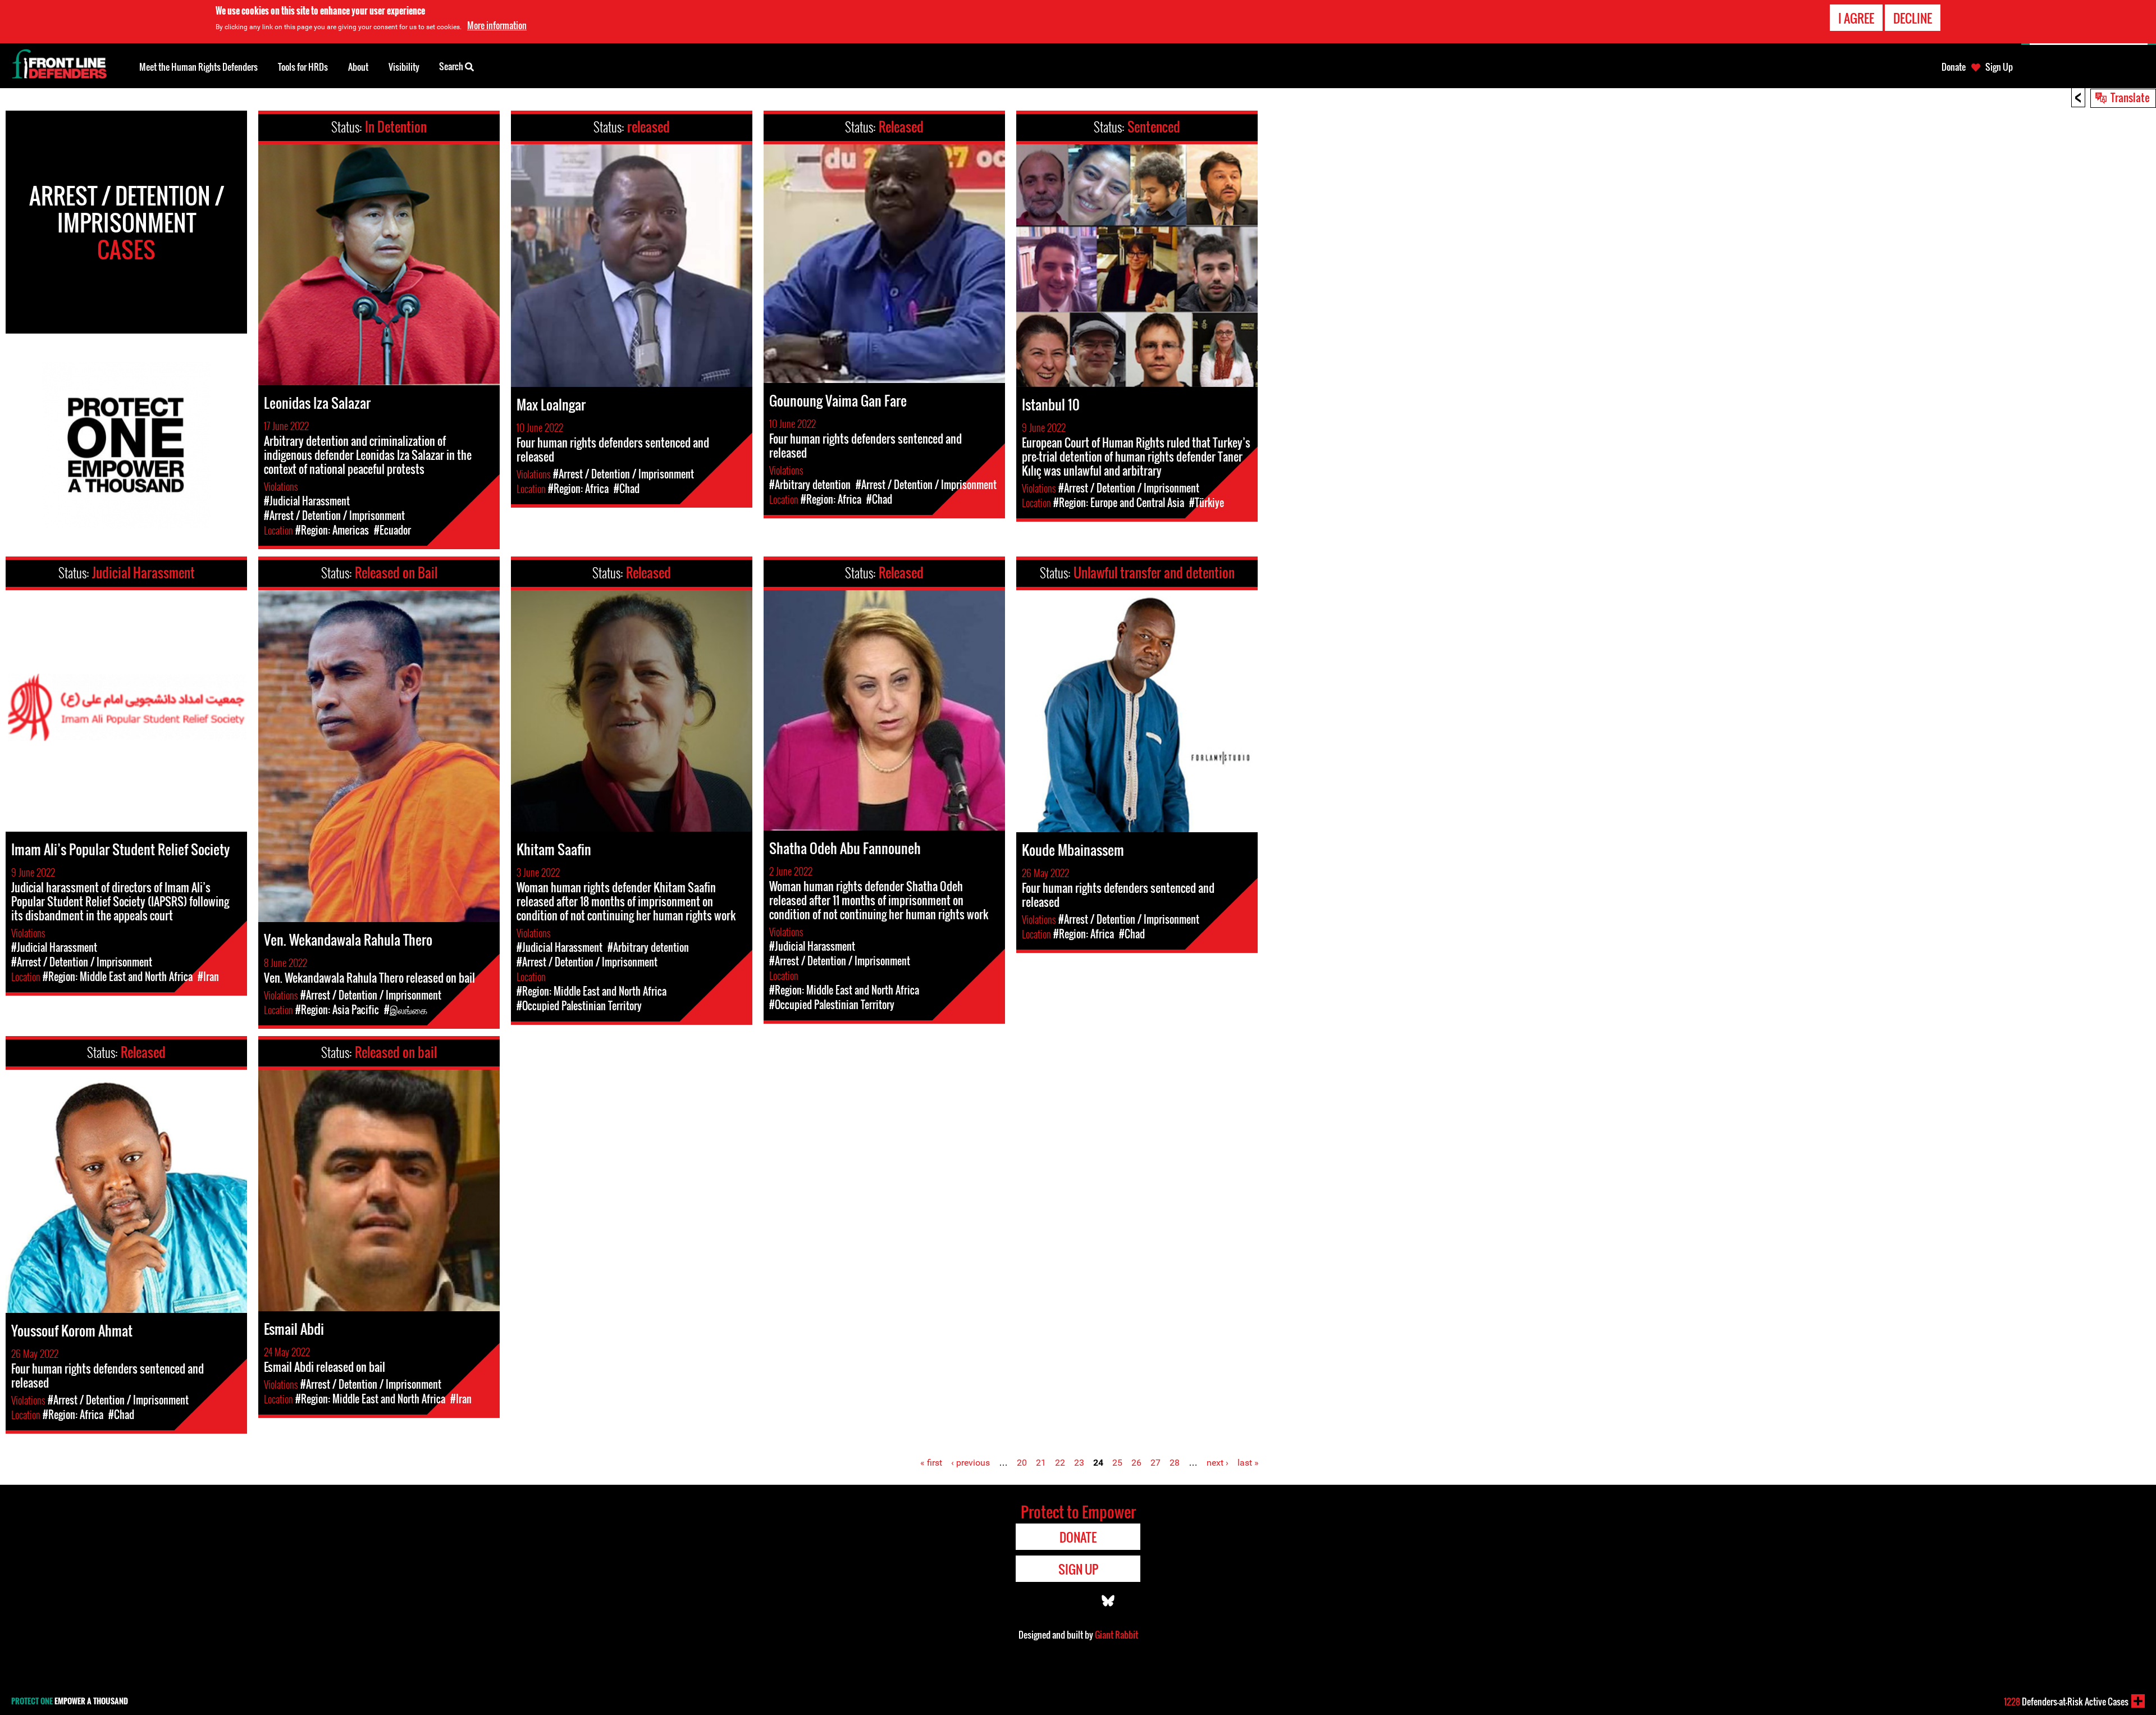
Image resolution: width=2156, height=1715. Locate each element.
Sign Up (1999, 67)
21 (1041, 1463)
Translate (2130, 97)
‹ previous (970, 1463)
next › (1218, 1463)
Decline (1913, 18)
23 (1079, 1463)
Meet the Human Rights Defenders (198, 67)
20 (1022, 1463)
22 (1060, 1463)
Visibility (404, 67)
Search (452, 66)
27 (1155, 1463)
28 (1175, 1463)
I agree (1856, 18)
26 (1136, 1463)
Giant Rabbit (1116, 1635)
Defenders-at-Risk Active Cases (2066, 1702)
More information (497, 25)
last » (1248, 1463)
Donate (1954, 67)
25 (1117, 1463)
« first (931, 1463)
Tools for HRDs (303, 67)
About (358, 67)
